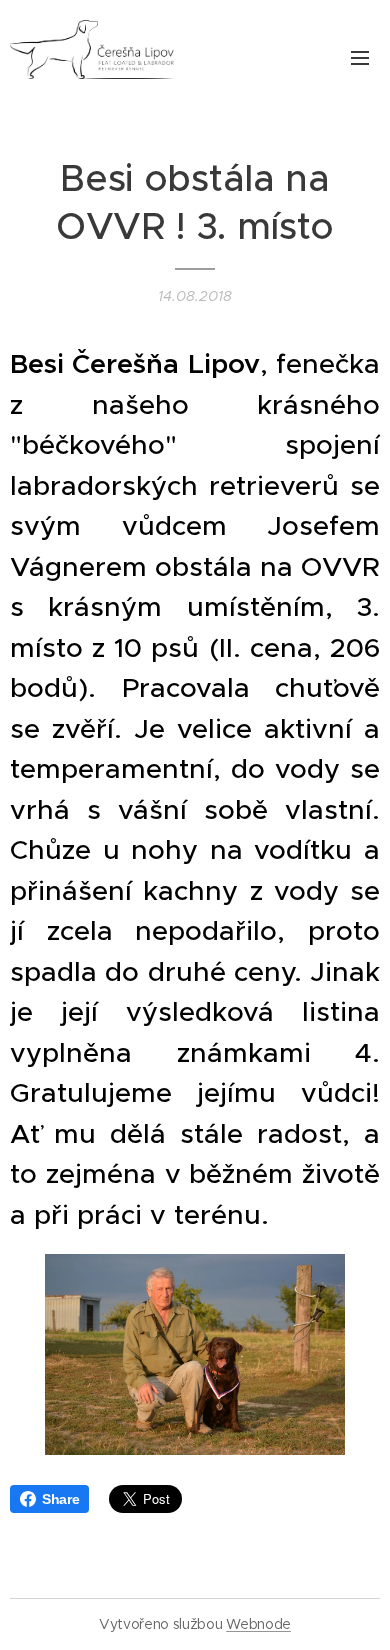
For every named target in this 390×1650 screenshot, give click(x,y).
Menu (360, 57)
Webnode (258, 1624)
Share (60, 1499)
